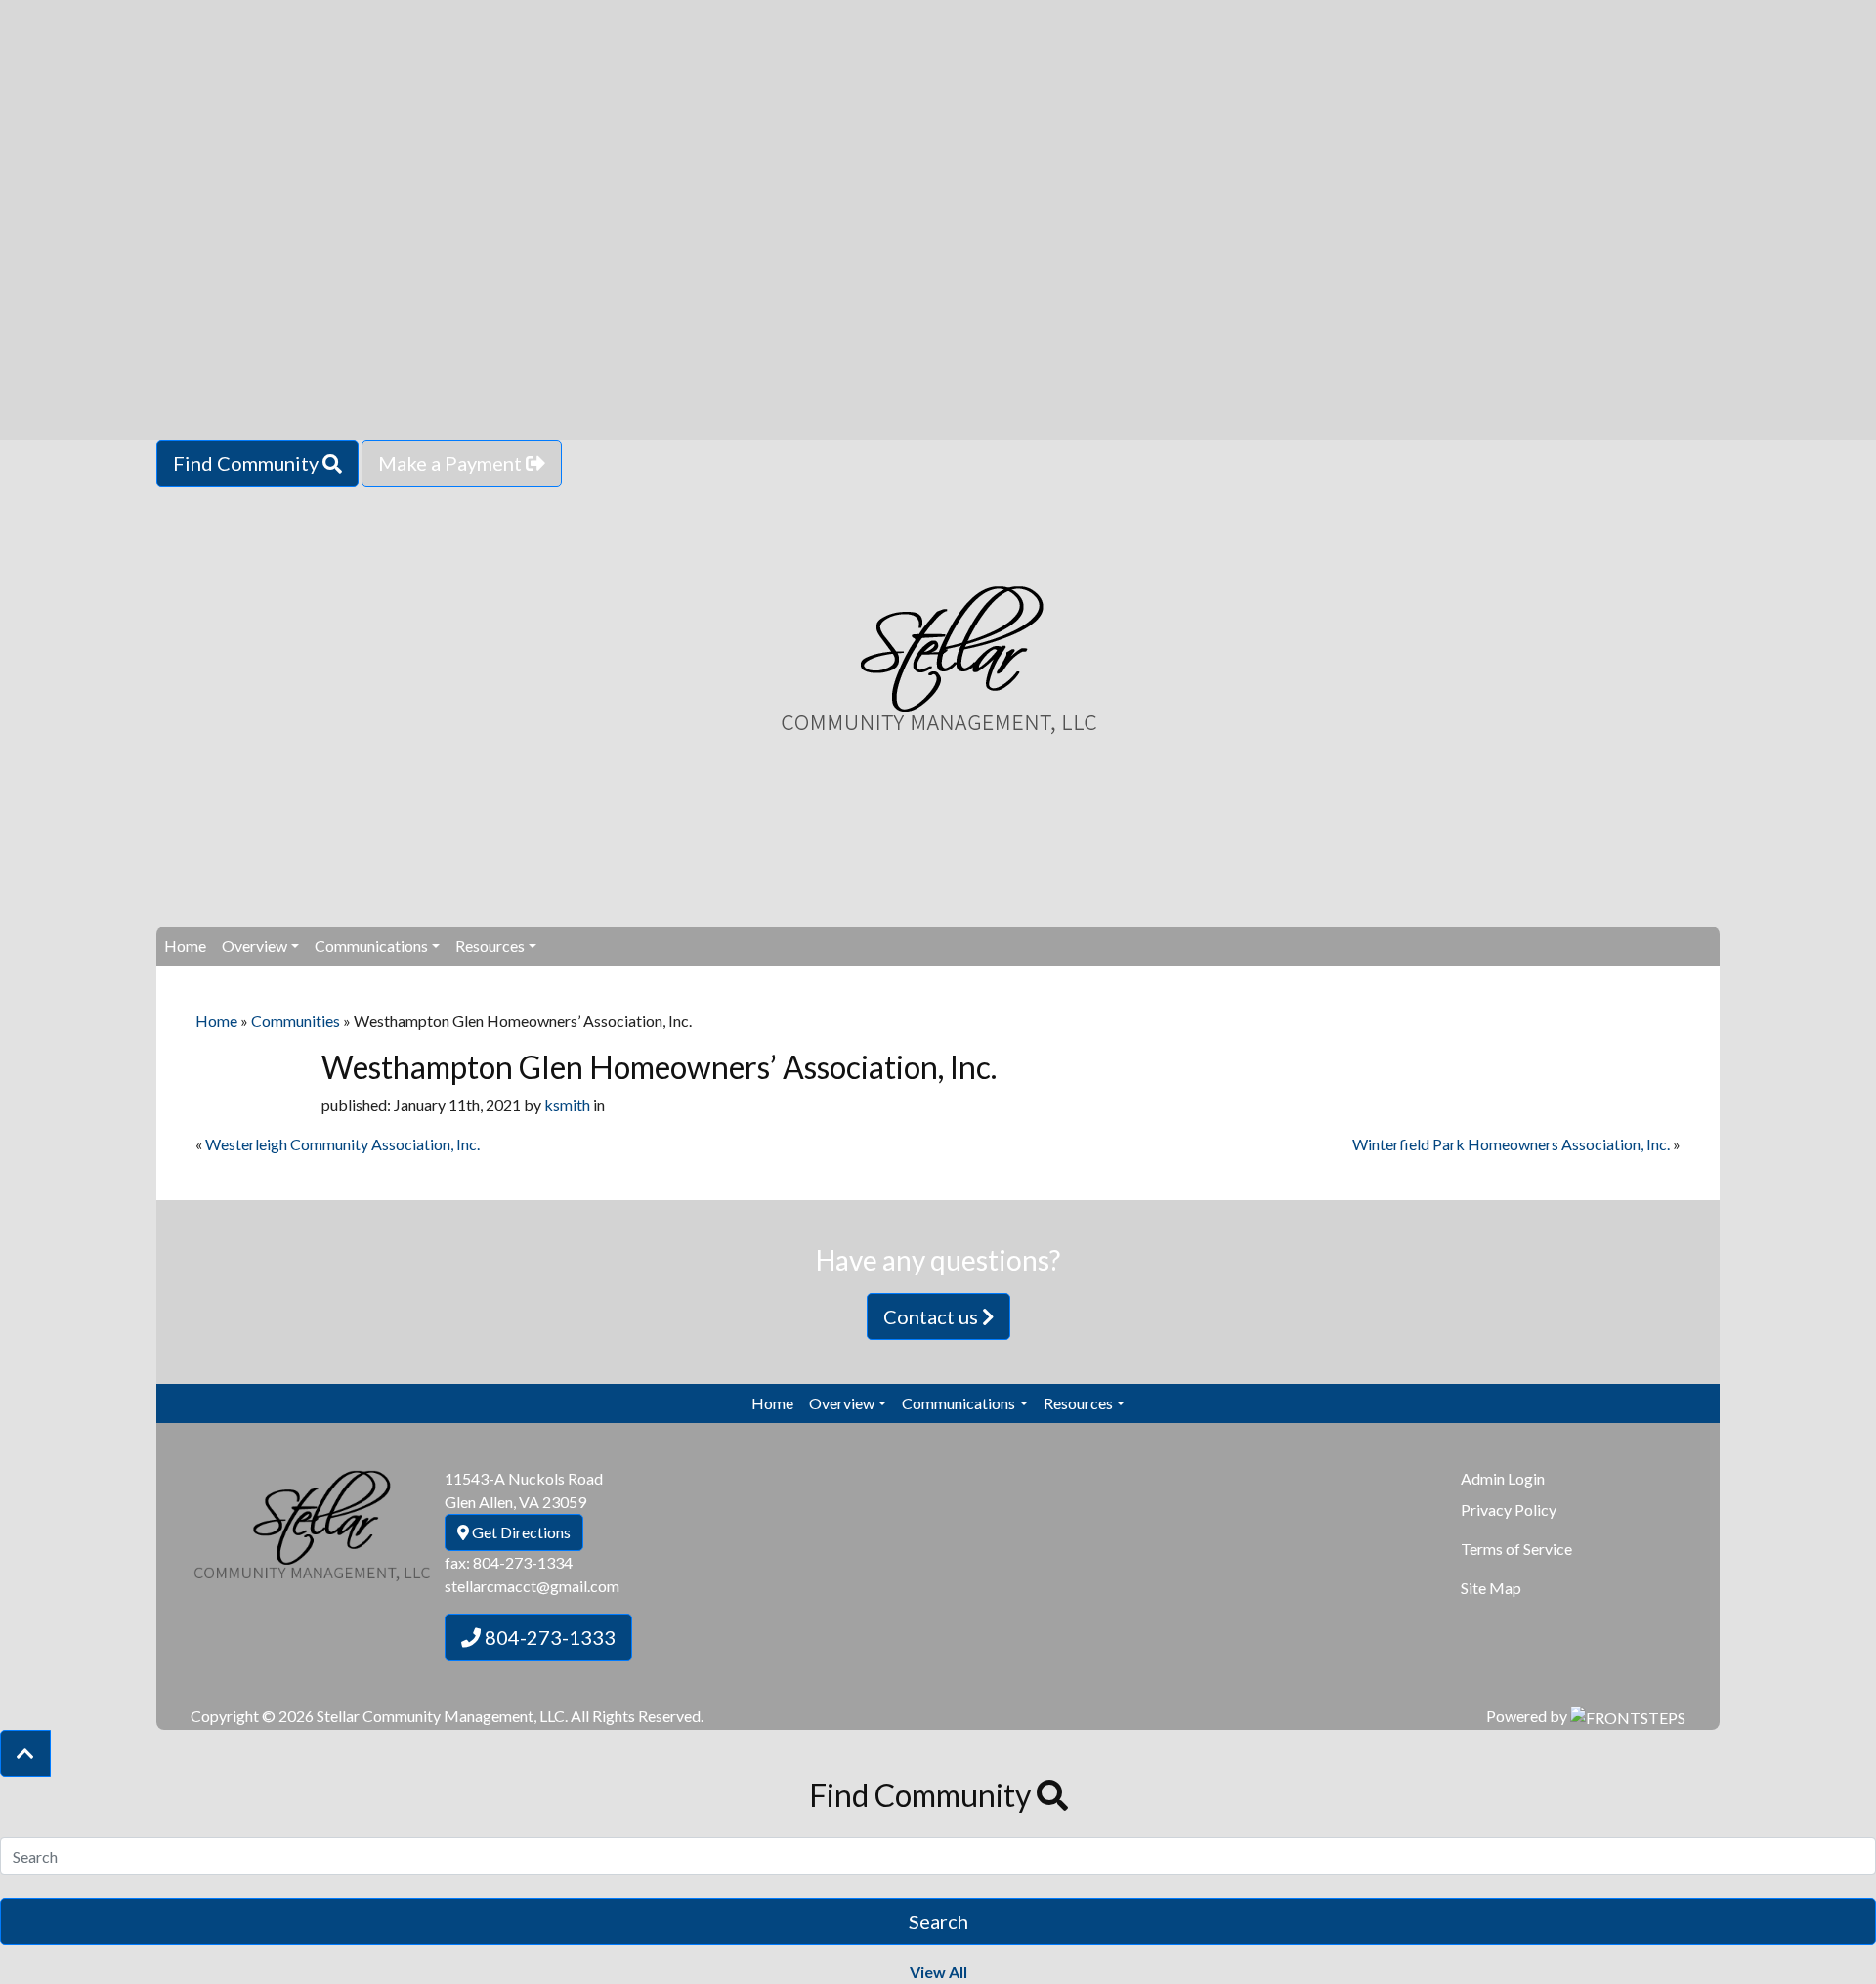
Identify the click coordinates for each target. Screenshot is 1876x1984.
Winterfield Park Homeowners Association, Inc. (1511, 1144)
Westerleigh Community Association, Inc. (342, 1144)
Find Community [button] (248, 463)
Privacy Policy (1509, 1510)
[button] (25, 1753)
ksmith (567, 1105)
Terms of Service (1516, 1549)
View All (938, 1972)
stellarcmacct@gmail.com (532, 1586)
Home (185, 946)
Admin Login (1503, 1478)
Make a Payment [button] (452, 463)
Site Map (1491, 1588)
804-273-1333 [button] (548, 1637)
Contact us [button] (933, 1316)
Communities (296, 1021)
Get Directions (520, 1532)
